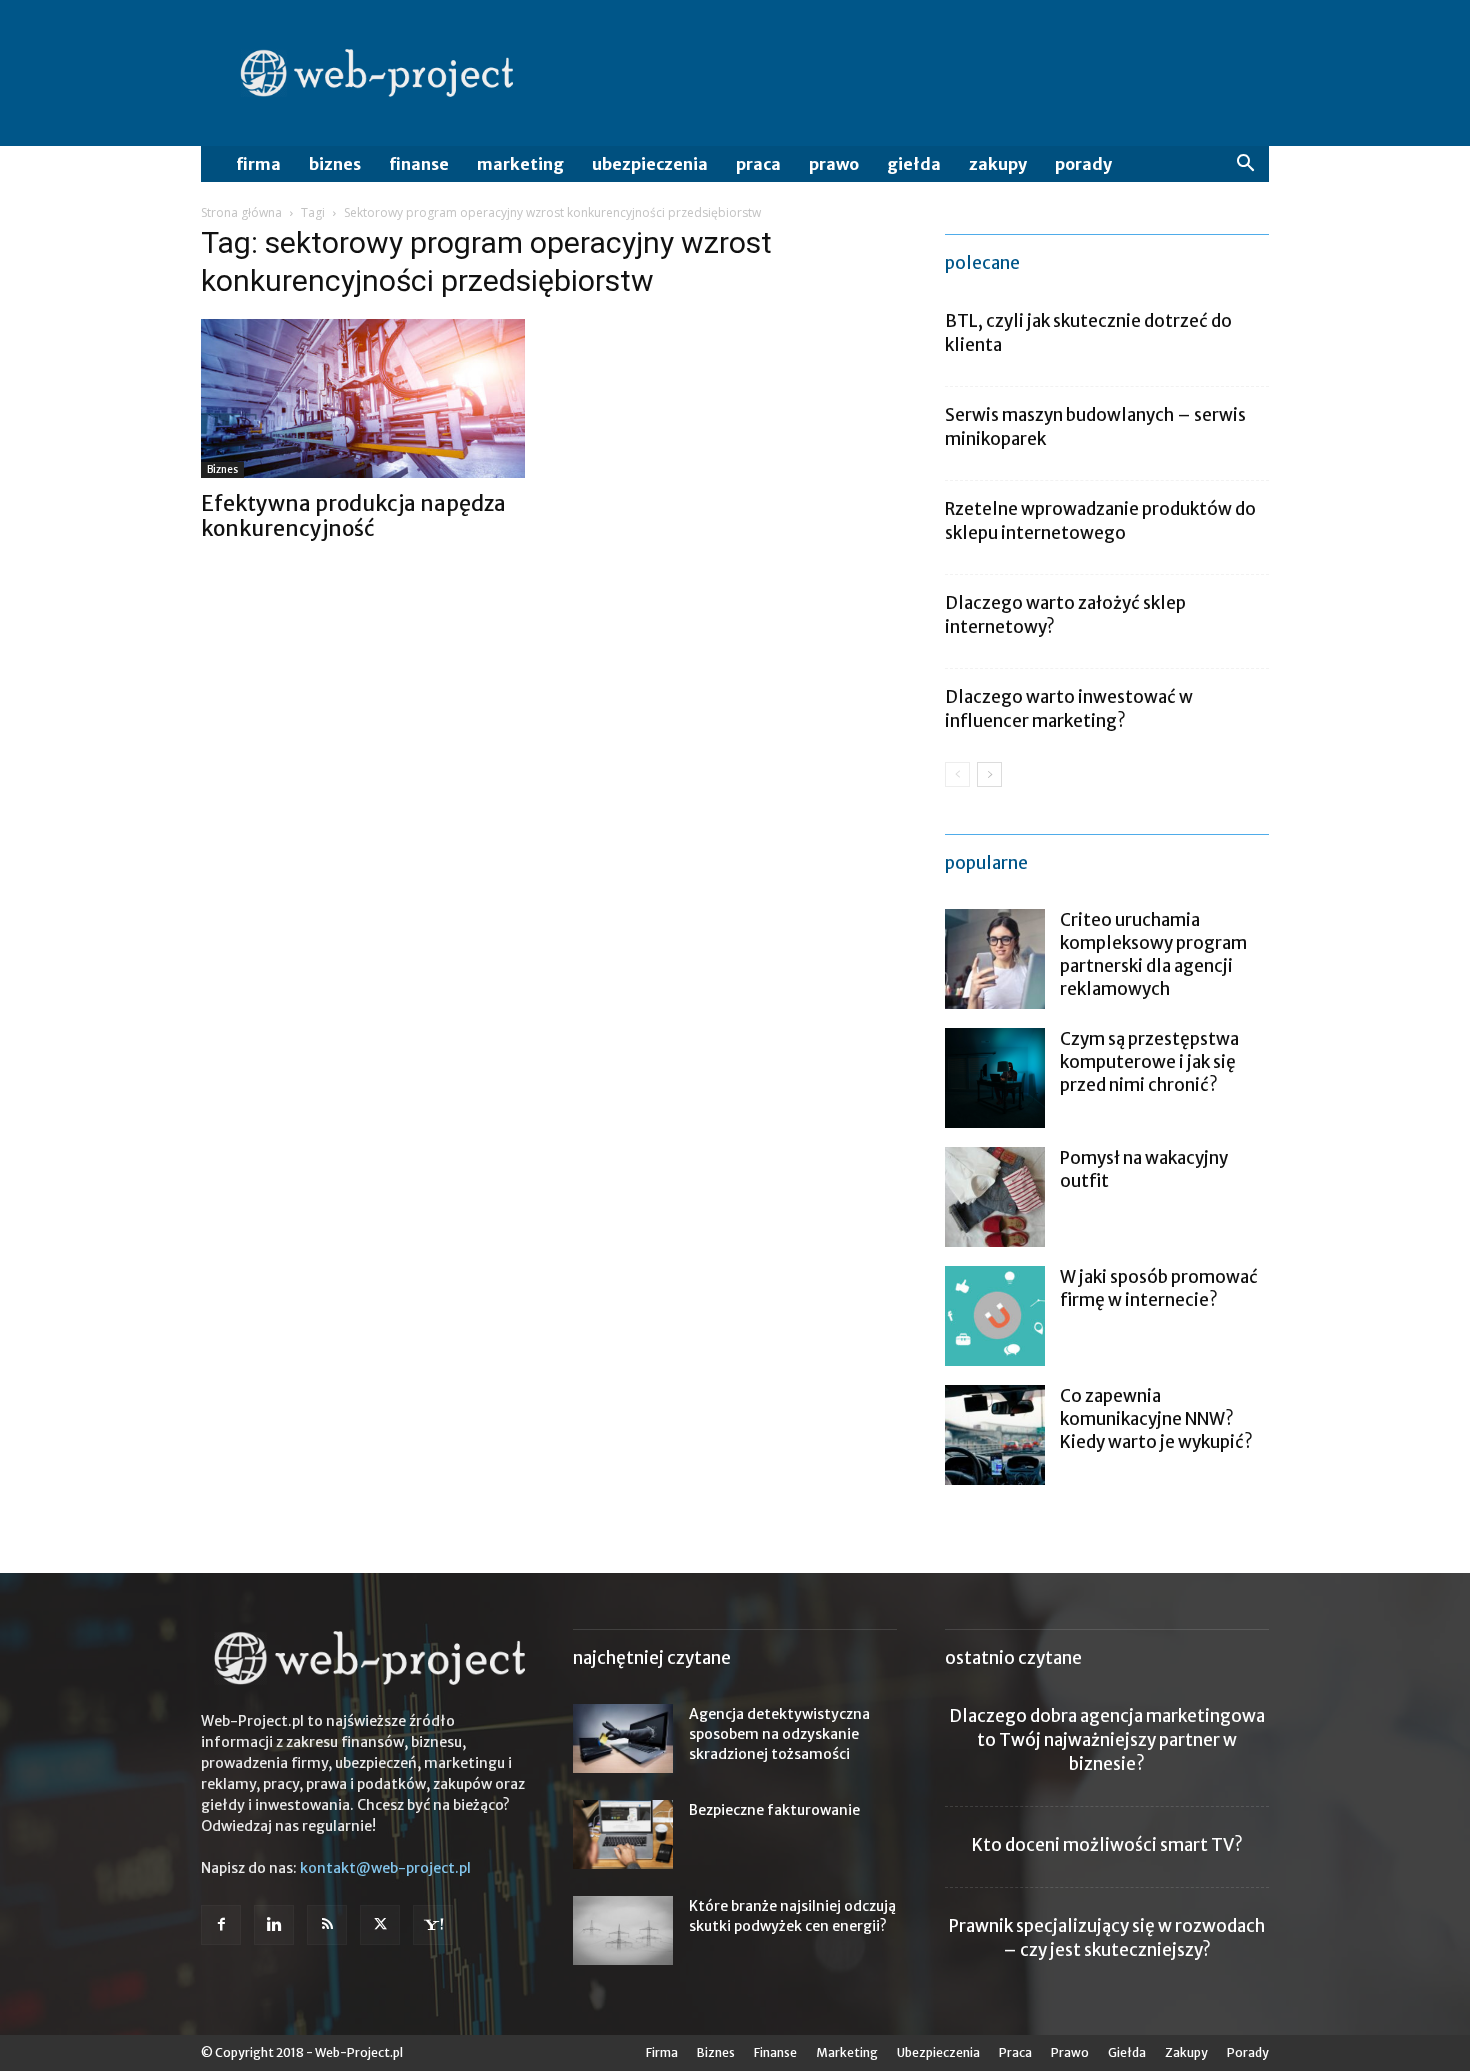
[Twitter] (380, 1925)
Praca (758, 164)
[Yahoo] (433, 1925)
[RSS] (327, 1925)
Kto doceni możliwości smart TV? (1107, 1845)
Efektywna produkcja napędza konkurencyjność (353, 516)
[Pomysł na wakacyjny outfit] (995, 1197)
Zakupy (998, 164)
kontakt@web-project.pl (385, 1868)
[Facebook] (221, 1925)
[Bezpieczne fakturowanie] (623, 1834)
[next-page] (989, 774)
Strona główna (241, 212)
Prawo (834, 164)
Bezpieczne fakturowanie (774, 1810)
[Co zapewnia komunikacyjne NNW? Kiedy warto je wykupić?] (995, 1435)
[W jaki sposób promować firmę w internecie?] (995, 1316)
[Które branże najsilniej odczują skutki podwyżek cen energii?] (623, 1930)
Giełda (914, 164)
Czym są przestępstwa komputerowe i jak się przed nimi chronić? (1149, 1062)
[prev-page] (957, 774)
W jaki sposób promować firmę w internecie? (1159, 1288)
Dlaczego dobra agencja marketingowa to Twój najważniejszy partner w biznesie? (1107, 1740)
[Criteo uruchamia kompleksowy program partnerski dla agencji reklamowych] (995, 959)
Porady (1083, 164)
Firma (258, 164)
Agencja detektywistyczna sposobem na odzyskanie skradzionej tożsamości (779, 1734)
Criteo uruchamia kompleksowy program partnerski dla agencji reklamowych (1153, 954)
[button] (1245, 165)
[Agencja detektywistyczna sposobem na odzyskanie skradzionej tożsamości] (623, 1738)
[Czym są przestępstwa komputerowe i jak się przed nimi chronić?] (995, 1078)
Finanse (419, 164)
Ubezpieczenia (650, 164)
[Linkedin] (274, 1925)
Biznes (335, 164)
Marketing (520, 164)
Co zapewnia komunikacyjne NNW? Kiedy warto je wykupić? (1156, 1419)
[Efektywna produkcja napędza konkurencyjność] (363, 398)
